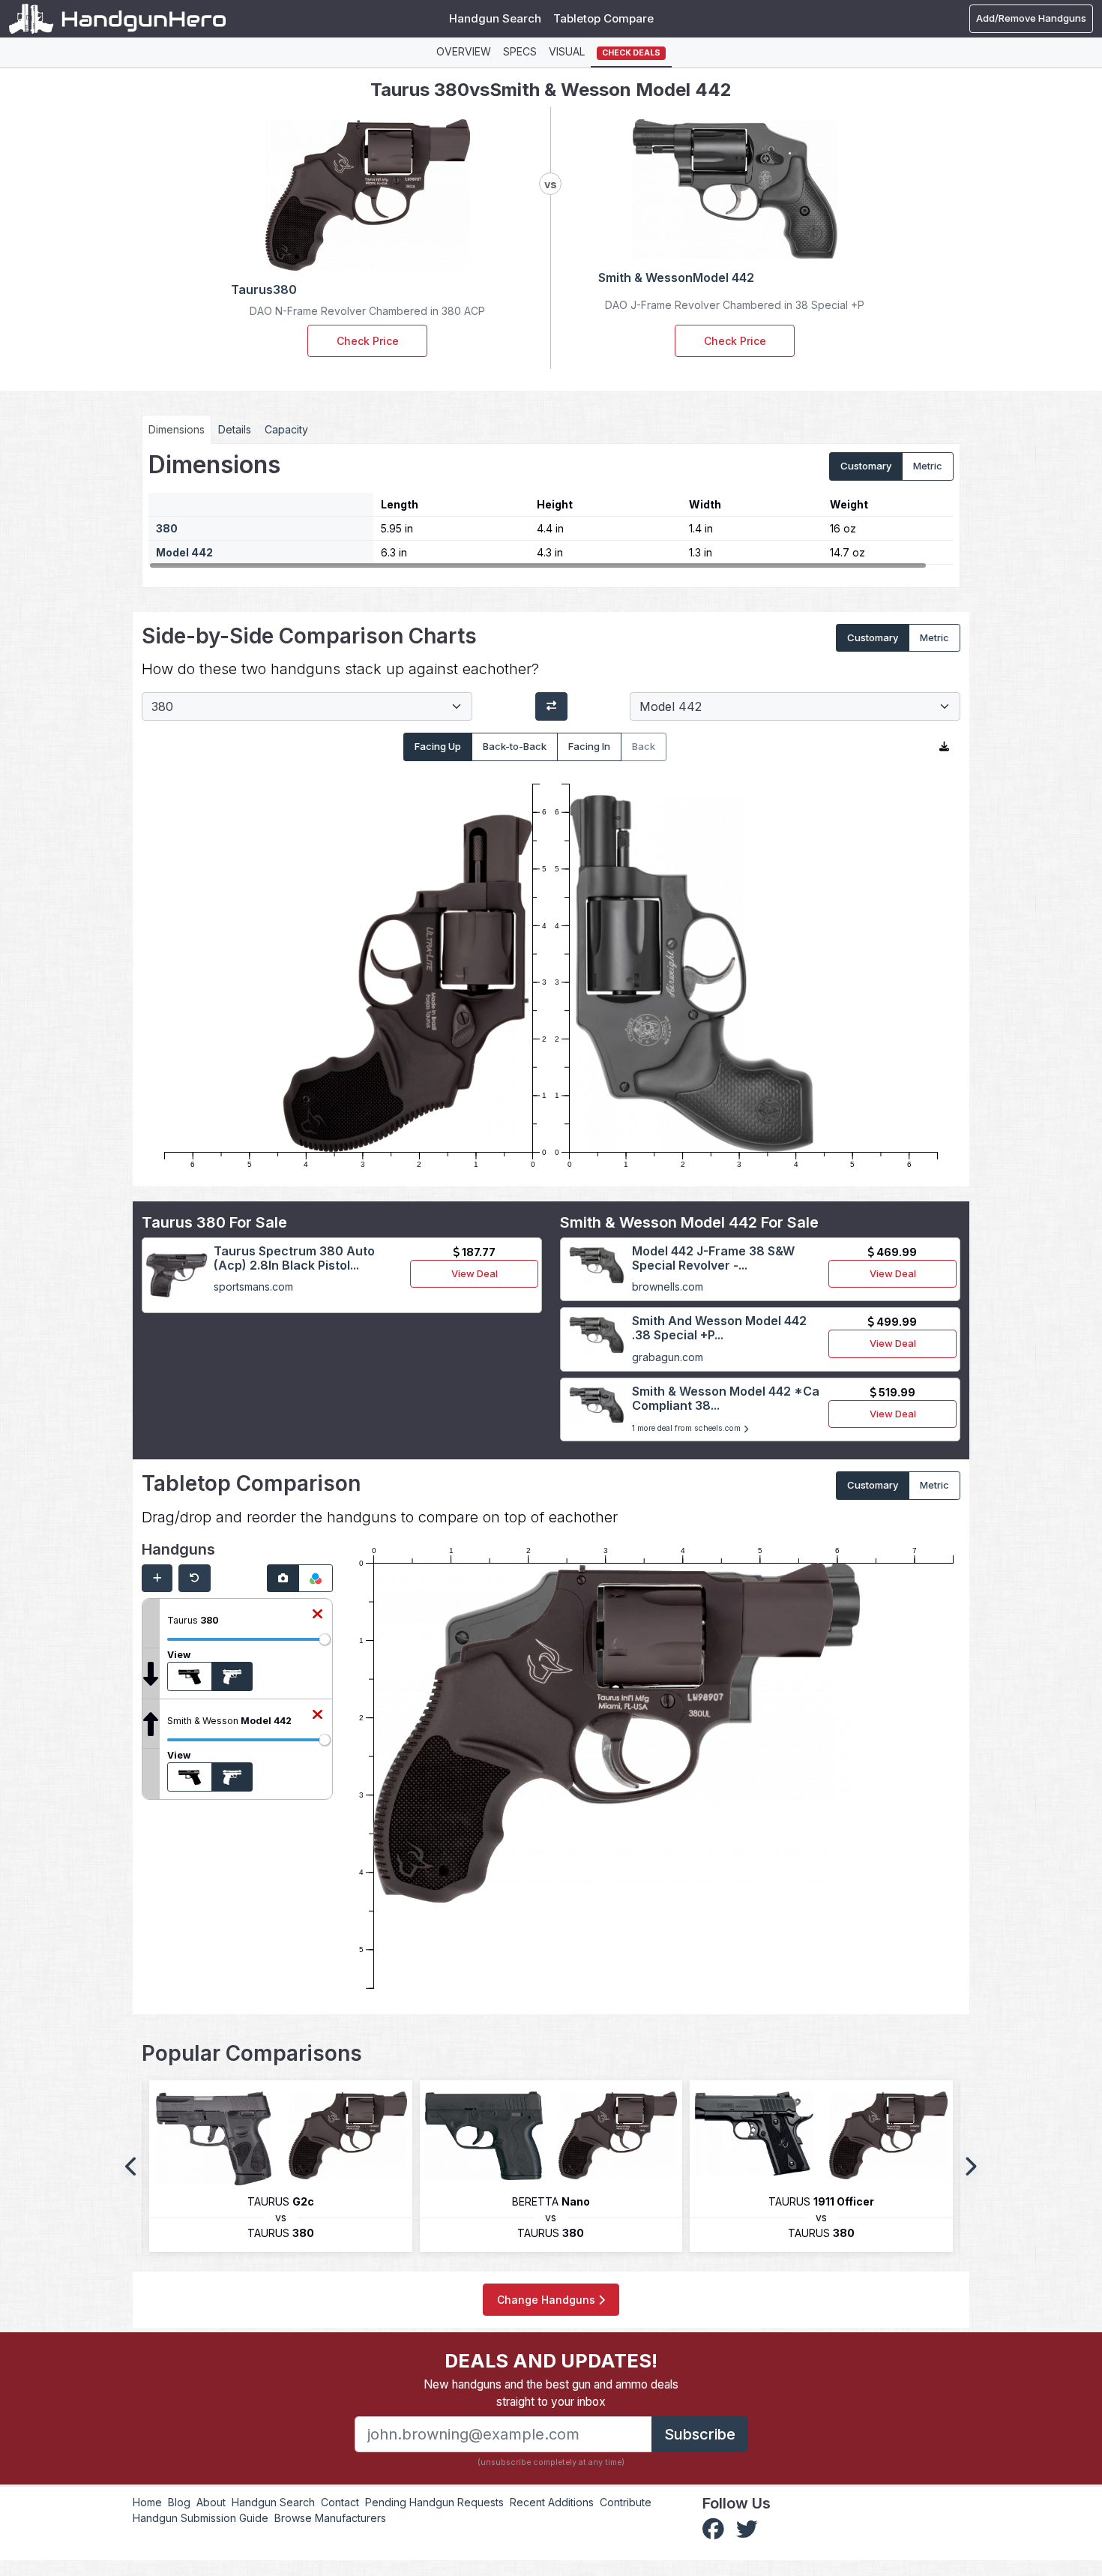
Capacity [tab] (286, 429)
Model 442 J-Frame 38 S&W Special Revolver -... (713, 1258)
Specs (520, 51)
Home (147, 2502)
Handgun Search (495, 18)
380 (167, 528)
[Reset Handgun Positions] (195, 1579)
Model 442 (184, 552)
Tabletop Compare (603, 18)
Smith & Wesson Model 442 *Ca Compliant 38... (726, 1398)
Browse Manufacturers (330, 2518)
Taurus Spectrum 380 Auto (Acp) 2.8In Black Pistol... (294, 1258)
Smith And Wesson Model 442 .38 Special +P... (719, 1328)
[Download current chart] (944, 747)
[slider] (325, 1639)
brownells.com (668, 1287)
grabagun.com (668, 1357)
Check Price (368, 341)
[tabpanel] (551, 510)
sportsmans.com (253, 1287)
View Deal (475, 1273)
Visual (567, 51)
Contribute (626, 2502)
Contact (340, 2502)
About (211, 2502)
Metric (928, 466)
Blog (179, 2502)
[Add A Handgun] (157, 1579)
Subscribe (700, 2434)
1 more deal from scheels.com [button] (687, 1428)
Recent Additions (552, 2502)
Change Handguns (548, 2300)
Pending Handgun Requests (434, 2502)
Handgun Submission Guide (201, 2518)
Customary (866, 466)
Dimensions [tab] (177, 429)
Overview (464, 51)
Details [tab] (235, 429)
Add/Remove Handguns (1031, 18)
